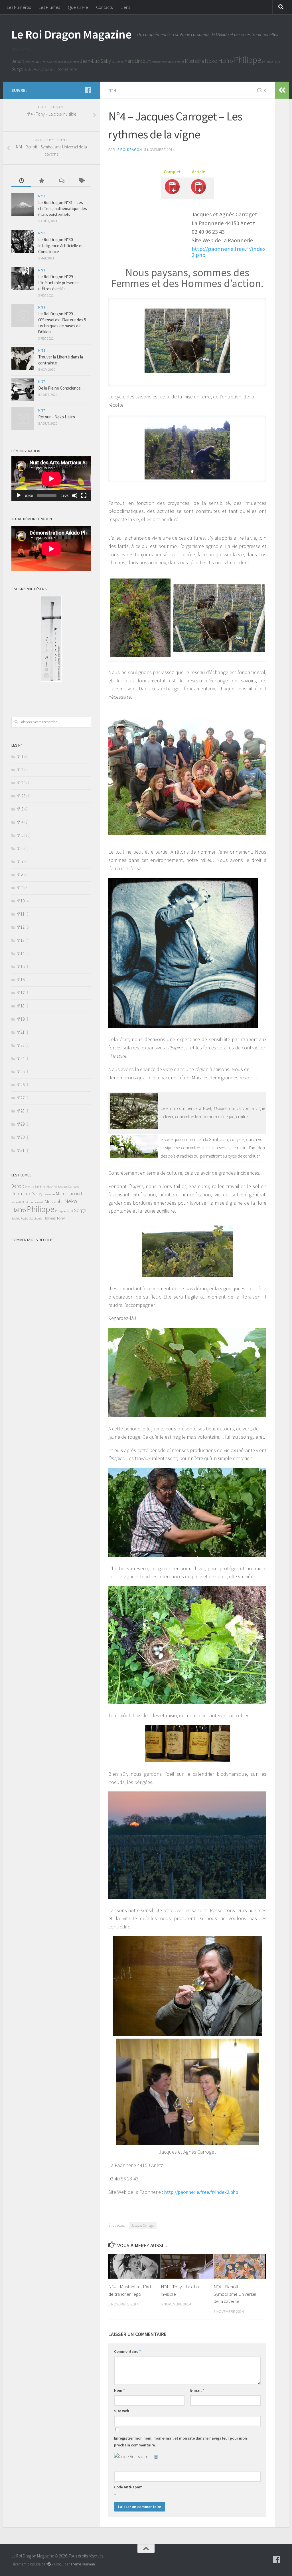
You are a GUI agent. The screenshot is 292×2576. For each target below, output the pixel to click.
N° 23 (21, 796)
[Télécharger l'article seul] (198, 194)
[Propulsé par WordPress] (49, 2564)
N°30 (42, 233)
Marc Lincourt (137, 61)
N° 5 (20, 835)
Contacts (104, 7)
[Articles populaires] (41, 181)
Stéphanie (48, 69)
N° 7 (20, 861)
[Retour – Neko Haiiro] (23, 419)
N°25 (21, 1072)
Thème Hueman (83, 2564)
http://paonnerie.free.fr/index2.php (229, 252)
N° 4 (112, 90)
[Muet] (75, 495)
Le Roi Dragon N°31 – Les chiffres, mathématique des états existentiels (63, 208)
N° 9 (20, 888)
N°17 (21, 993)
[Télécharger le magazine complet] (172, 194)
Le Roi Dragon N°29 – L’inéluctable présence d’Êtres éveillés (58, 283)
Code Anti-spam (128, 2487)
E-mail (197, 2390)
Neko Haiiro (219, 61)
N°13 (21, 940)
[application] (51, 479)
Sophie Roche (33, 69)
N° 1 (20, 756)
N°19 (21, 1019)
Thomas (62, 69)
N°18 (21, 1006)
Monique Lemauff (173, 62)
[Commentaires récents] (61, 181)
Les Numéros (19, 7)
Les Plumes (49, 7)
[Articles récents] (21, 181)
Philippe (248, 60)
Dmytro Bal (32, 62)
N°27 (42, 381)
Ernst (43, 62)
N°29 (42, 270)
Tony (73, 69)
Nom (119, 2390)
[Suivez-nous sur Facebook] (88, 90)
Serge (17, 69)
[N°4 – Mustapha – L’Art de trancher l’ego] (134, 2266)
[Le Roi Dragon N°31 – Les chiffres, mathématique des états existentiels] (23, 204)
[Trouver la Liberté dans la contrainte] (23, 359)
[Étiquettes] (81, 181)
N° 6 (20, 848)
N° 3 (20, 809)
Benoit (18, 61)
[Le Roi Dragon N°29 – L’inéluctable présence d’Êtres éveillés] (23, 279)
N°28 (42, 350)
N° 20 (21, 783)
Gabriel (52, 62)
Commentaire (127, 2351)
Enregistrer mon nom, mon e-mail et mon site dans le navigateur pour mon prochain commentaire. (181, 2442)
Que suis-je (78, 7)
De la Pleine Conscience (59, 388)
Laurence (117, 62)
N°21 (21, 1032)
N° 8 (20, 875)
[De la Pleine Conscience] (23, 390)
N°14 (21, 953)
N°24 (21, 1058)
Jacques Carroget (68, 62)
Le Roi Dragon (129, 150)
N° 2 (20, 770)
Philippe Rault (271, 62)
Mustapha (194, 61)
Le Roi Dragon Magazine (71, 34)
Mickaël (156, 62)
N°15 (21, 966)
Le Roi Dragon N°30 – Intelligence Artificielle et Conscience (61, 246)
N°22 (21, 1045)
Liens (125, 7)
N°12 (21, 927)
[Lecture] (19, 495)
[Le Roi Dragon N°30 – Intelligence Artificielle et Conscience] (23, 241)
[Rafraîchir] (156, 2456)
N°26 (21, 1085)
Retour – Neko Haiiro (57, 417)
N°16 (21, 980)
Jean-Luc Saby (95, 61)
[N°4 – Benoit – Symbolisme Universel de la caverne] (240, 2266)
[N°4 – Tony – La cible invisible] (187, 2266)
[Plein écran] (84, 495)
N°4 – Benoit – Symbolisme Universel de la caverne (235, 2294)
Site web (122, 2411)
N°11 (21, 914)
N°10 (21, 901)
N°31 (42, 196)
